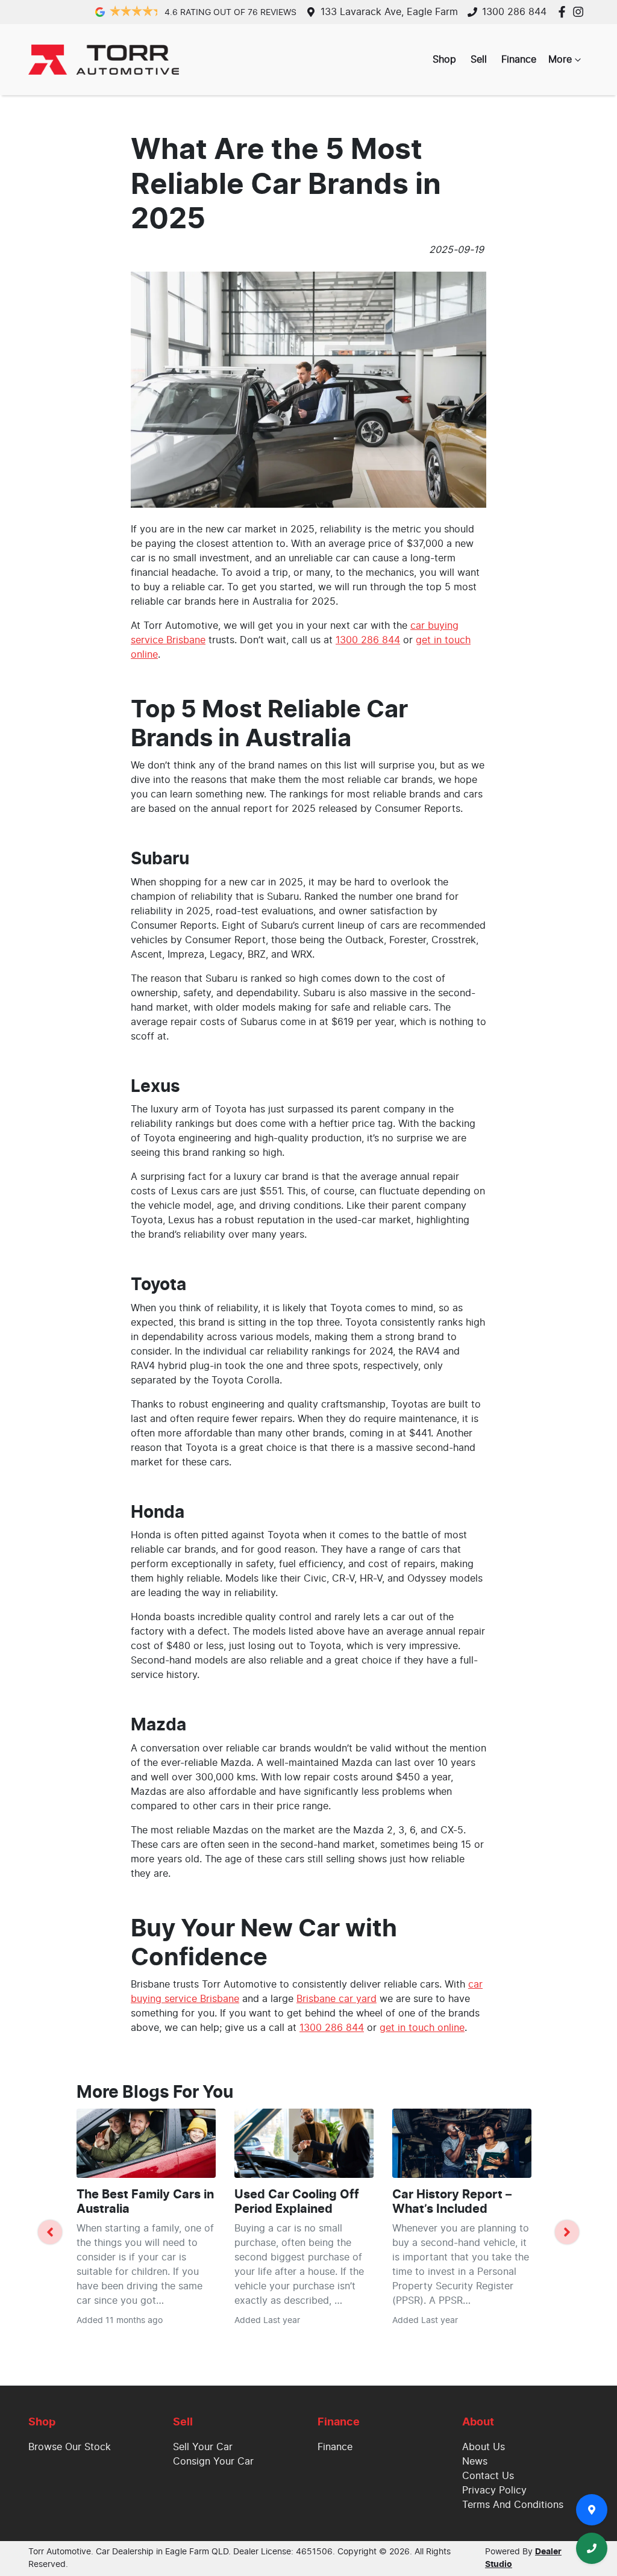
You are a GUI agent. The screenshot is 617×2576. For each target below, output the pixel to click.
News (475, 2462)
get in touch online (422, 2028)
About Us (484, 2447)
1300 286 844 (514, 12)
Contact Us (488, 2476)
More (560, 60)
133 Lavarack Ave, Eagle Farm (389, 12)
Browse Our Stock (70, 2447)
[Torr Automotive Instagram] (581, 12)
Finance (519, 60)
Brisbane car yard (337, 1999)
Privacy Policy (494, 2490)
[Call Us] (592, 2548)
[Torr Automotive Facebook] (564, 12)
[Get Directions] (592, 2510)
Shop (444, 60)
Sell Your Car (203, 2447)
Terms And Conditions (513, 2505)
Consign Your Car (213, 2462)
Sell (479, 60)
